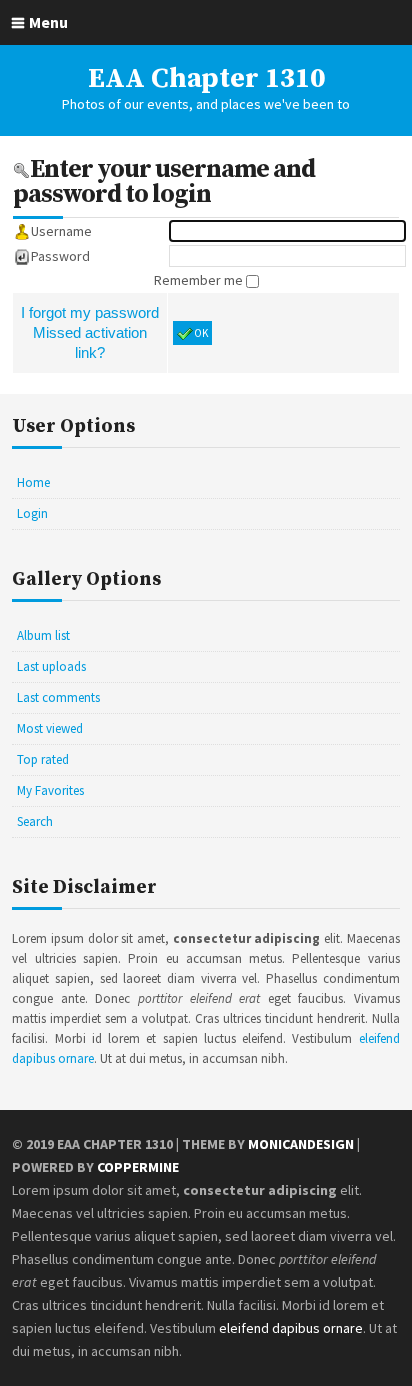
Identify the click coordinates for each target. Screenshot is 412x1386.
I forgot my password (90, 312)
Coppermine (138, 1167)
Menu (48, 22)
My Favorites (50, 790)
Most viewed (50, 728)
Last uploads (51, 666)
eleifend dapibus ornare (291, 1328)
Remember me (200, 280)
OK (201, 333)
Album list (43, 635)
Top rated (43, 759)
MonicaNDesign (301, 1144)
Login (32, 513)
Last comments (58, 697)
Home (33, 482)
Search (35, 821)
